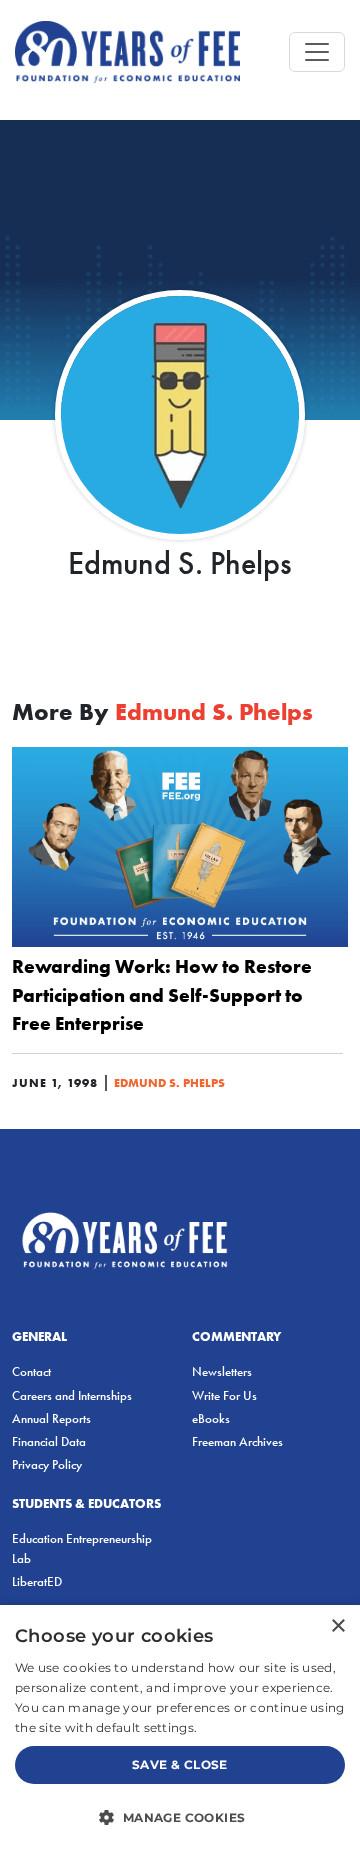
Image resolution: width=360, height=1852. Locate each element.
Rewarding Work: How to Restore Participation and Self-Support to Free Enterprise (162, 995)
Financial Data (49, 1441)
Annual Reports (51, 1418)
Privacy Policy (47, 1464)
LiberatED (37, 1581)
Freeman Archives (237, 1441)
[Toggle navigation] (317, 52)
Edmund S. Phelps (169, 1082)
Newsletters (222, 1371)
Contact (31, 1371)
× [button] (337, 1626)
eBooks (211, 1418)
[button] (180, 1817)
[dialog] (180, 1728)
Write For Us (224, 1395)
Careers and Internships (72, 1395)
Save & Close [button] (180, 1764)
